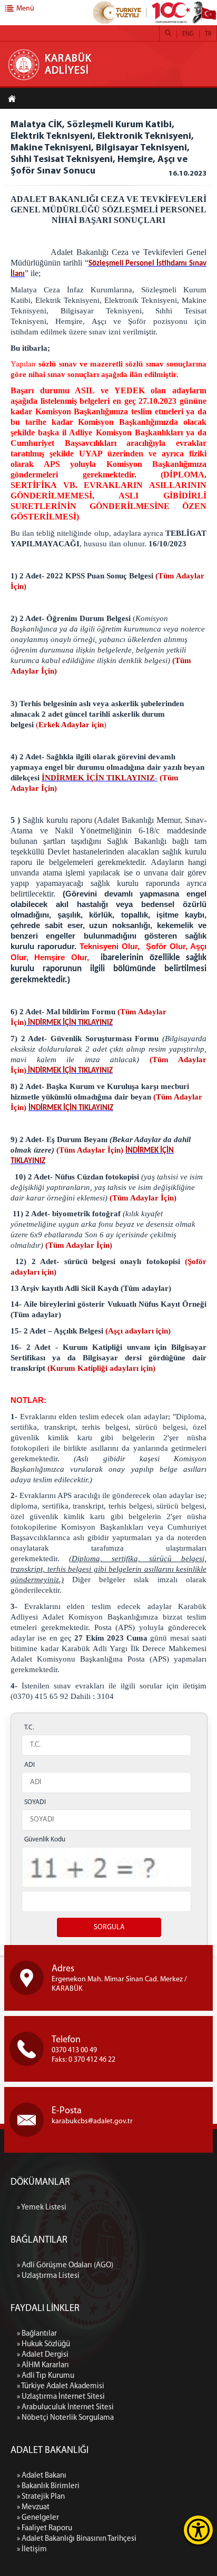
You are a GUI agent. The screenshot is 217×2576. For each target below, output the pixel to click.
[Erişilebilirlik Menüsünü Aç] (198, 2530)
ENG (188, 34)
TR (208, 34)
